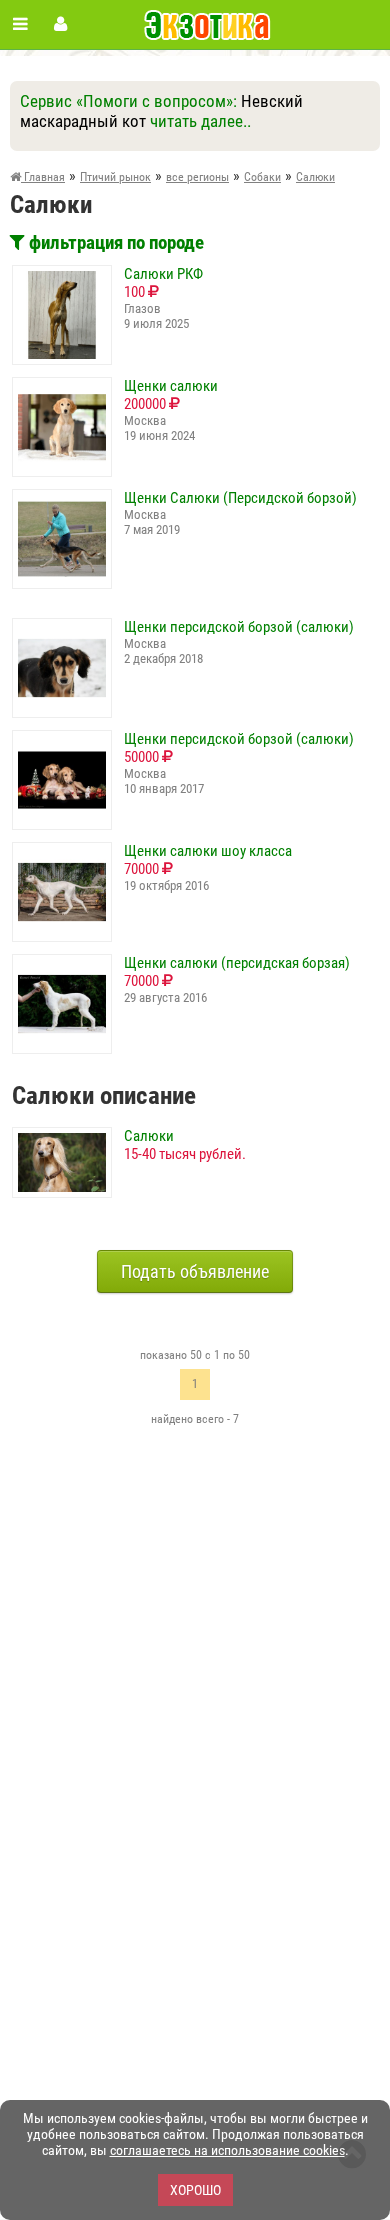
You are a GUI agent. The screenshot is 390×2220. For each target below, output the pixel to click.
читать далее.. (200, 121)
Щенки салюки (171, 386)
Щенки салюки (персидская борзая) (237, 963)
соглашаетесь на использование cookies (227, 2150)
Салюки (149, 1136)
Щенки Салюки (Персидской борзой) (240, 498)
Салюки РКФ (163, 274)
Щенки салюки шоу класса (208, 851)
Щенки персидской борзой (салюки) (239, 627)
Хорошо (195, 2190)
